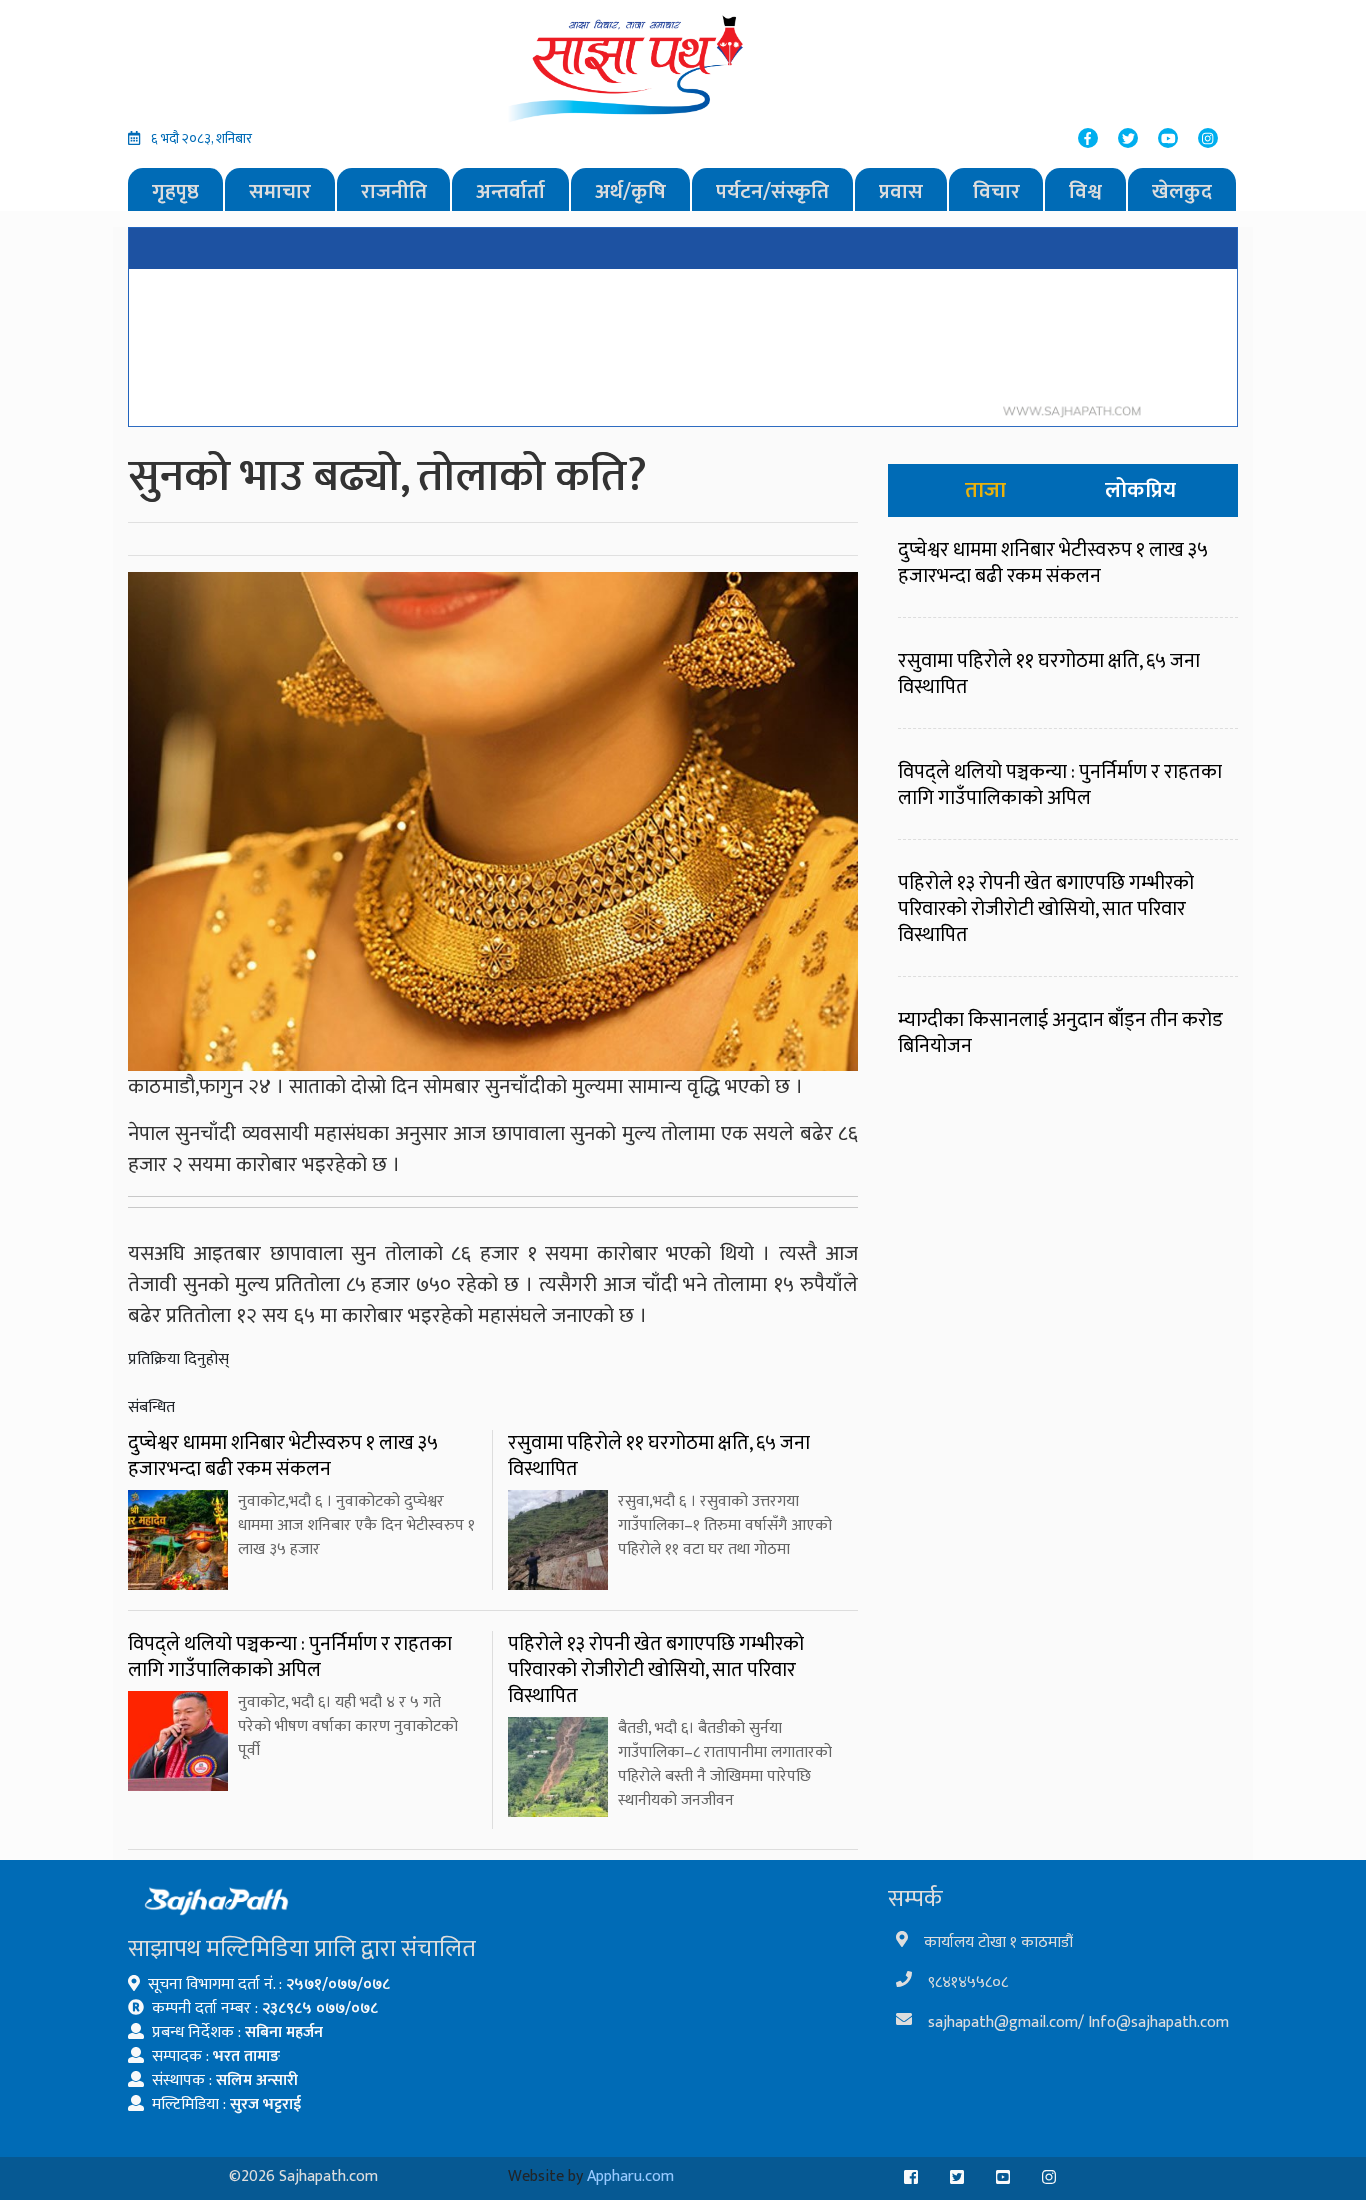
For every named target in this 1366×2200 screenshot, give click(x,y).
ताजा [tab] (985, 490)
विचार (996, 191)
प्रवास (901, 191)
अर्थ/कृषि (630, 191)
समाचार (280, 191)
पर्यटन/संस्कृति (772, 191)
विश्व (1085, 191)
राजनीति (394, 191)
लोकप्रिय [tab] (1140, 490)
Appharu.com (630, 2176)
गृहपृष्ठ (175, 191)
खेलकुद (1182, 191)
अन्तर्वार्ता (510, 191)
